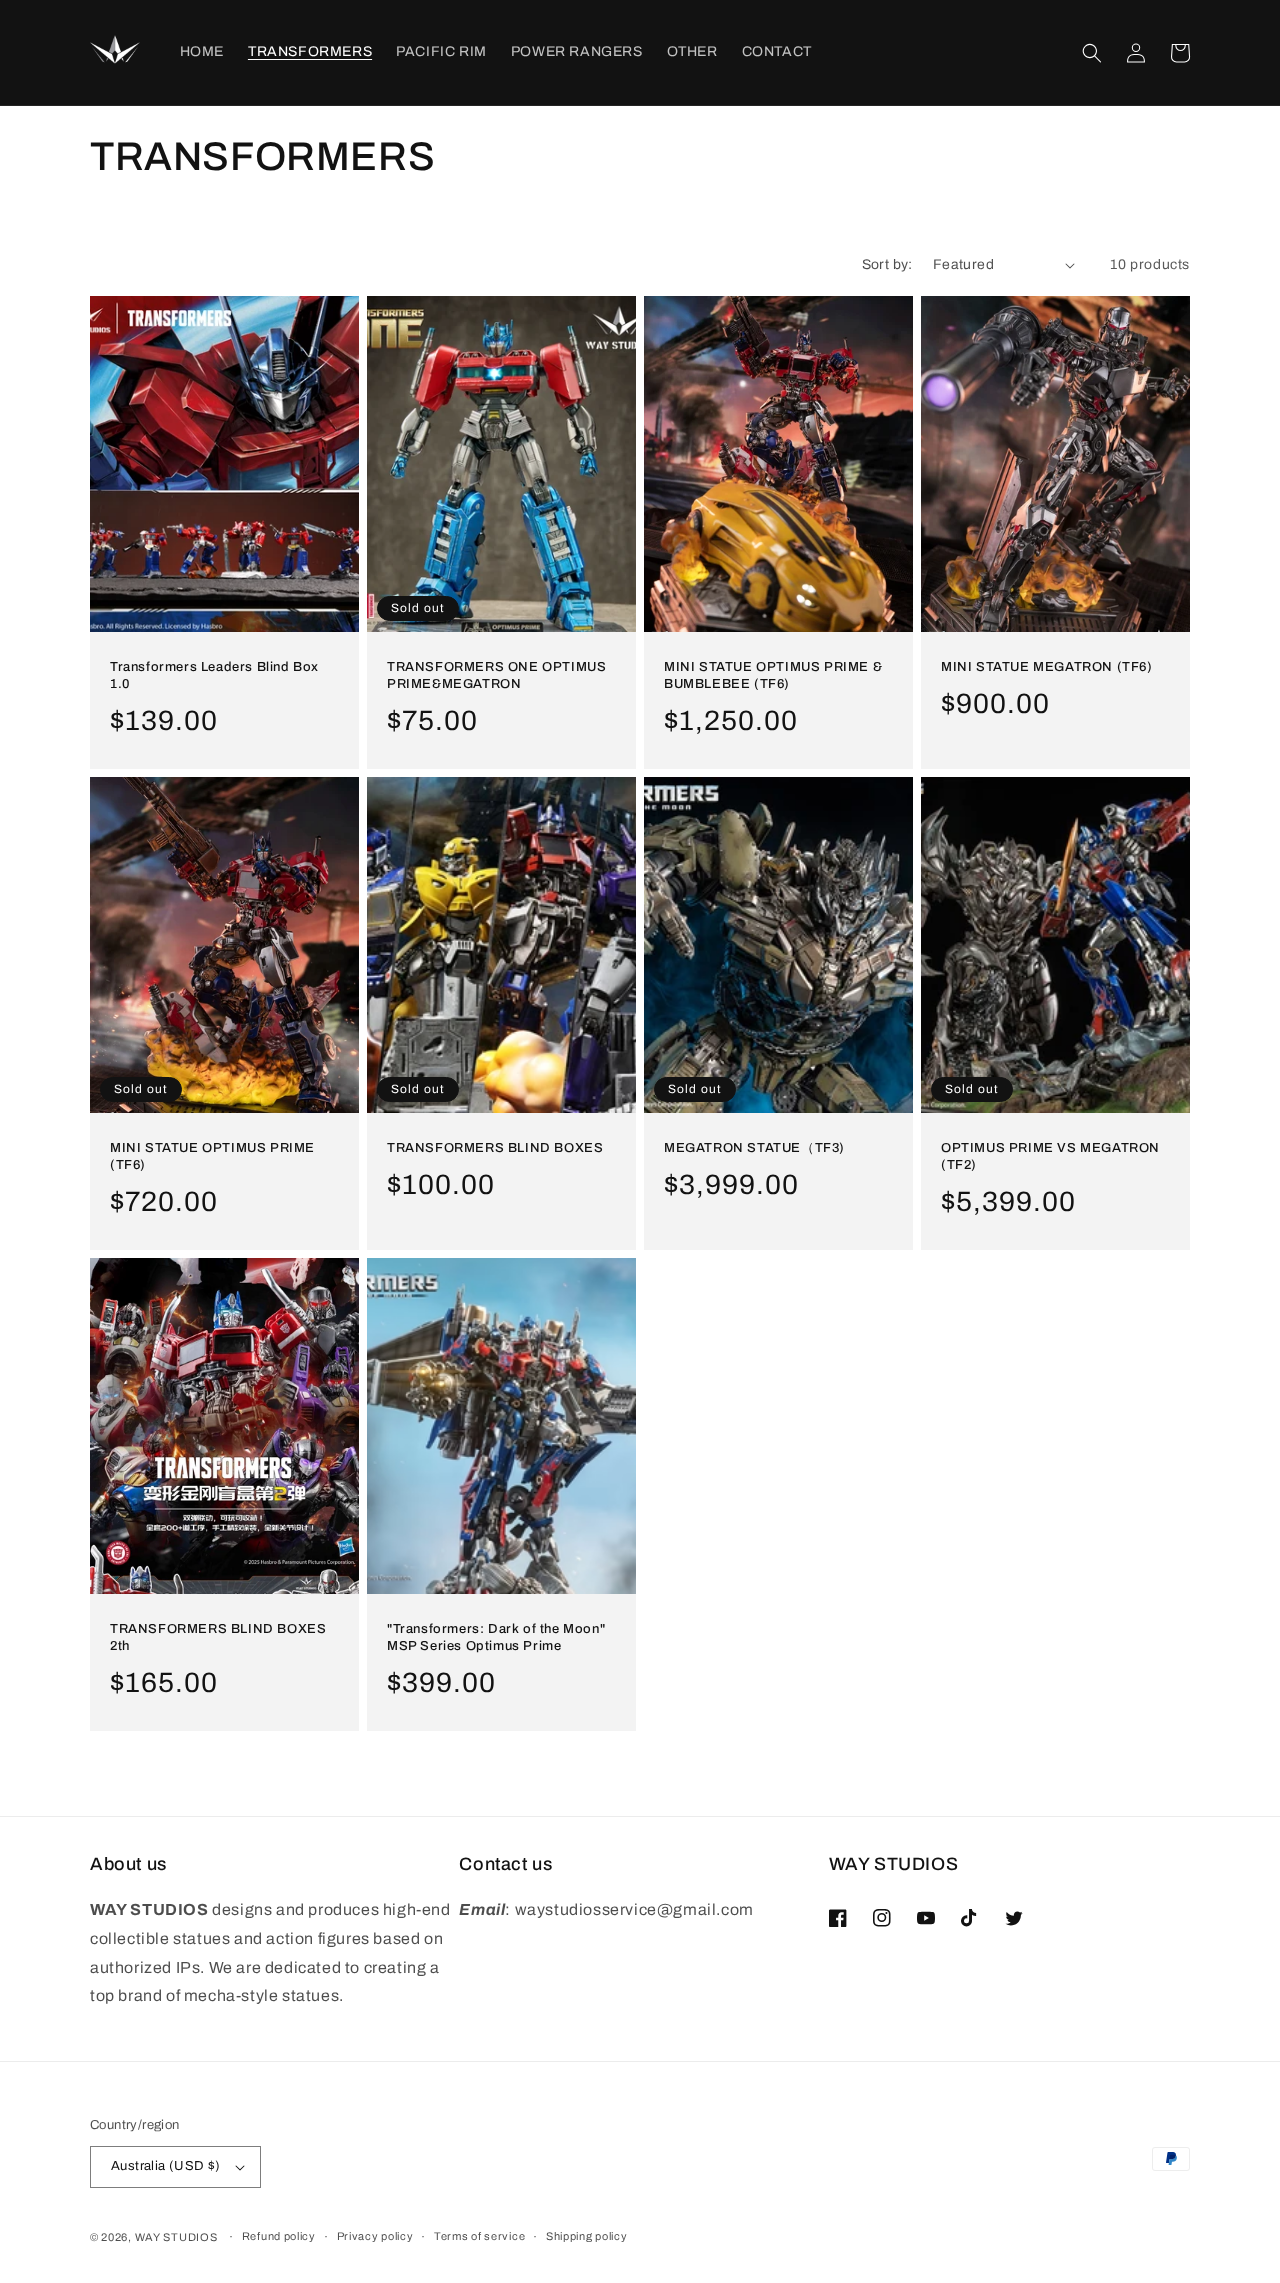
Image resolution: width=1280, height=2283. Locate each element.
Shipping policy (587, 2236)
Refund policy (279, 2236)
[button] (1092, 53)
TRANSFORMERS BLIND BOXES (495, 1148)
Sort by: (887, 264)
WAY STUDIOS (176, 2237)
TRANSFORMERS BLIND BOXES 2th (218, 1637)
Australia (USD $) (166, 2166)
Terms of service (479, 2236)
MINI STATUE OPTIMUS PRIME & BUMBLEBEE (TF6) (773, 675)
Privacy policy (375, 2236)
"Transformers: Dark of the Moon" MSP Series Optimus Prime (496, 1637)
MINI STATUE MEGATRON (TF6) (1047, 667)
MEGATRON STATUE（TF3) (754, 1148)
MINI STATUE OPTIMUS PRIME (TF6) (212, 1156)
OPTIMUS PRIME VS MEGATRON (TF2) (1050, 1156)
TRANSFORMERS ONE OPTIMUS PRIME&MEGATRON (496, 675)
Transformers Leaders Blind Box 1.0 (214, 675)
